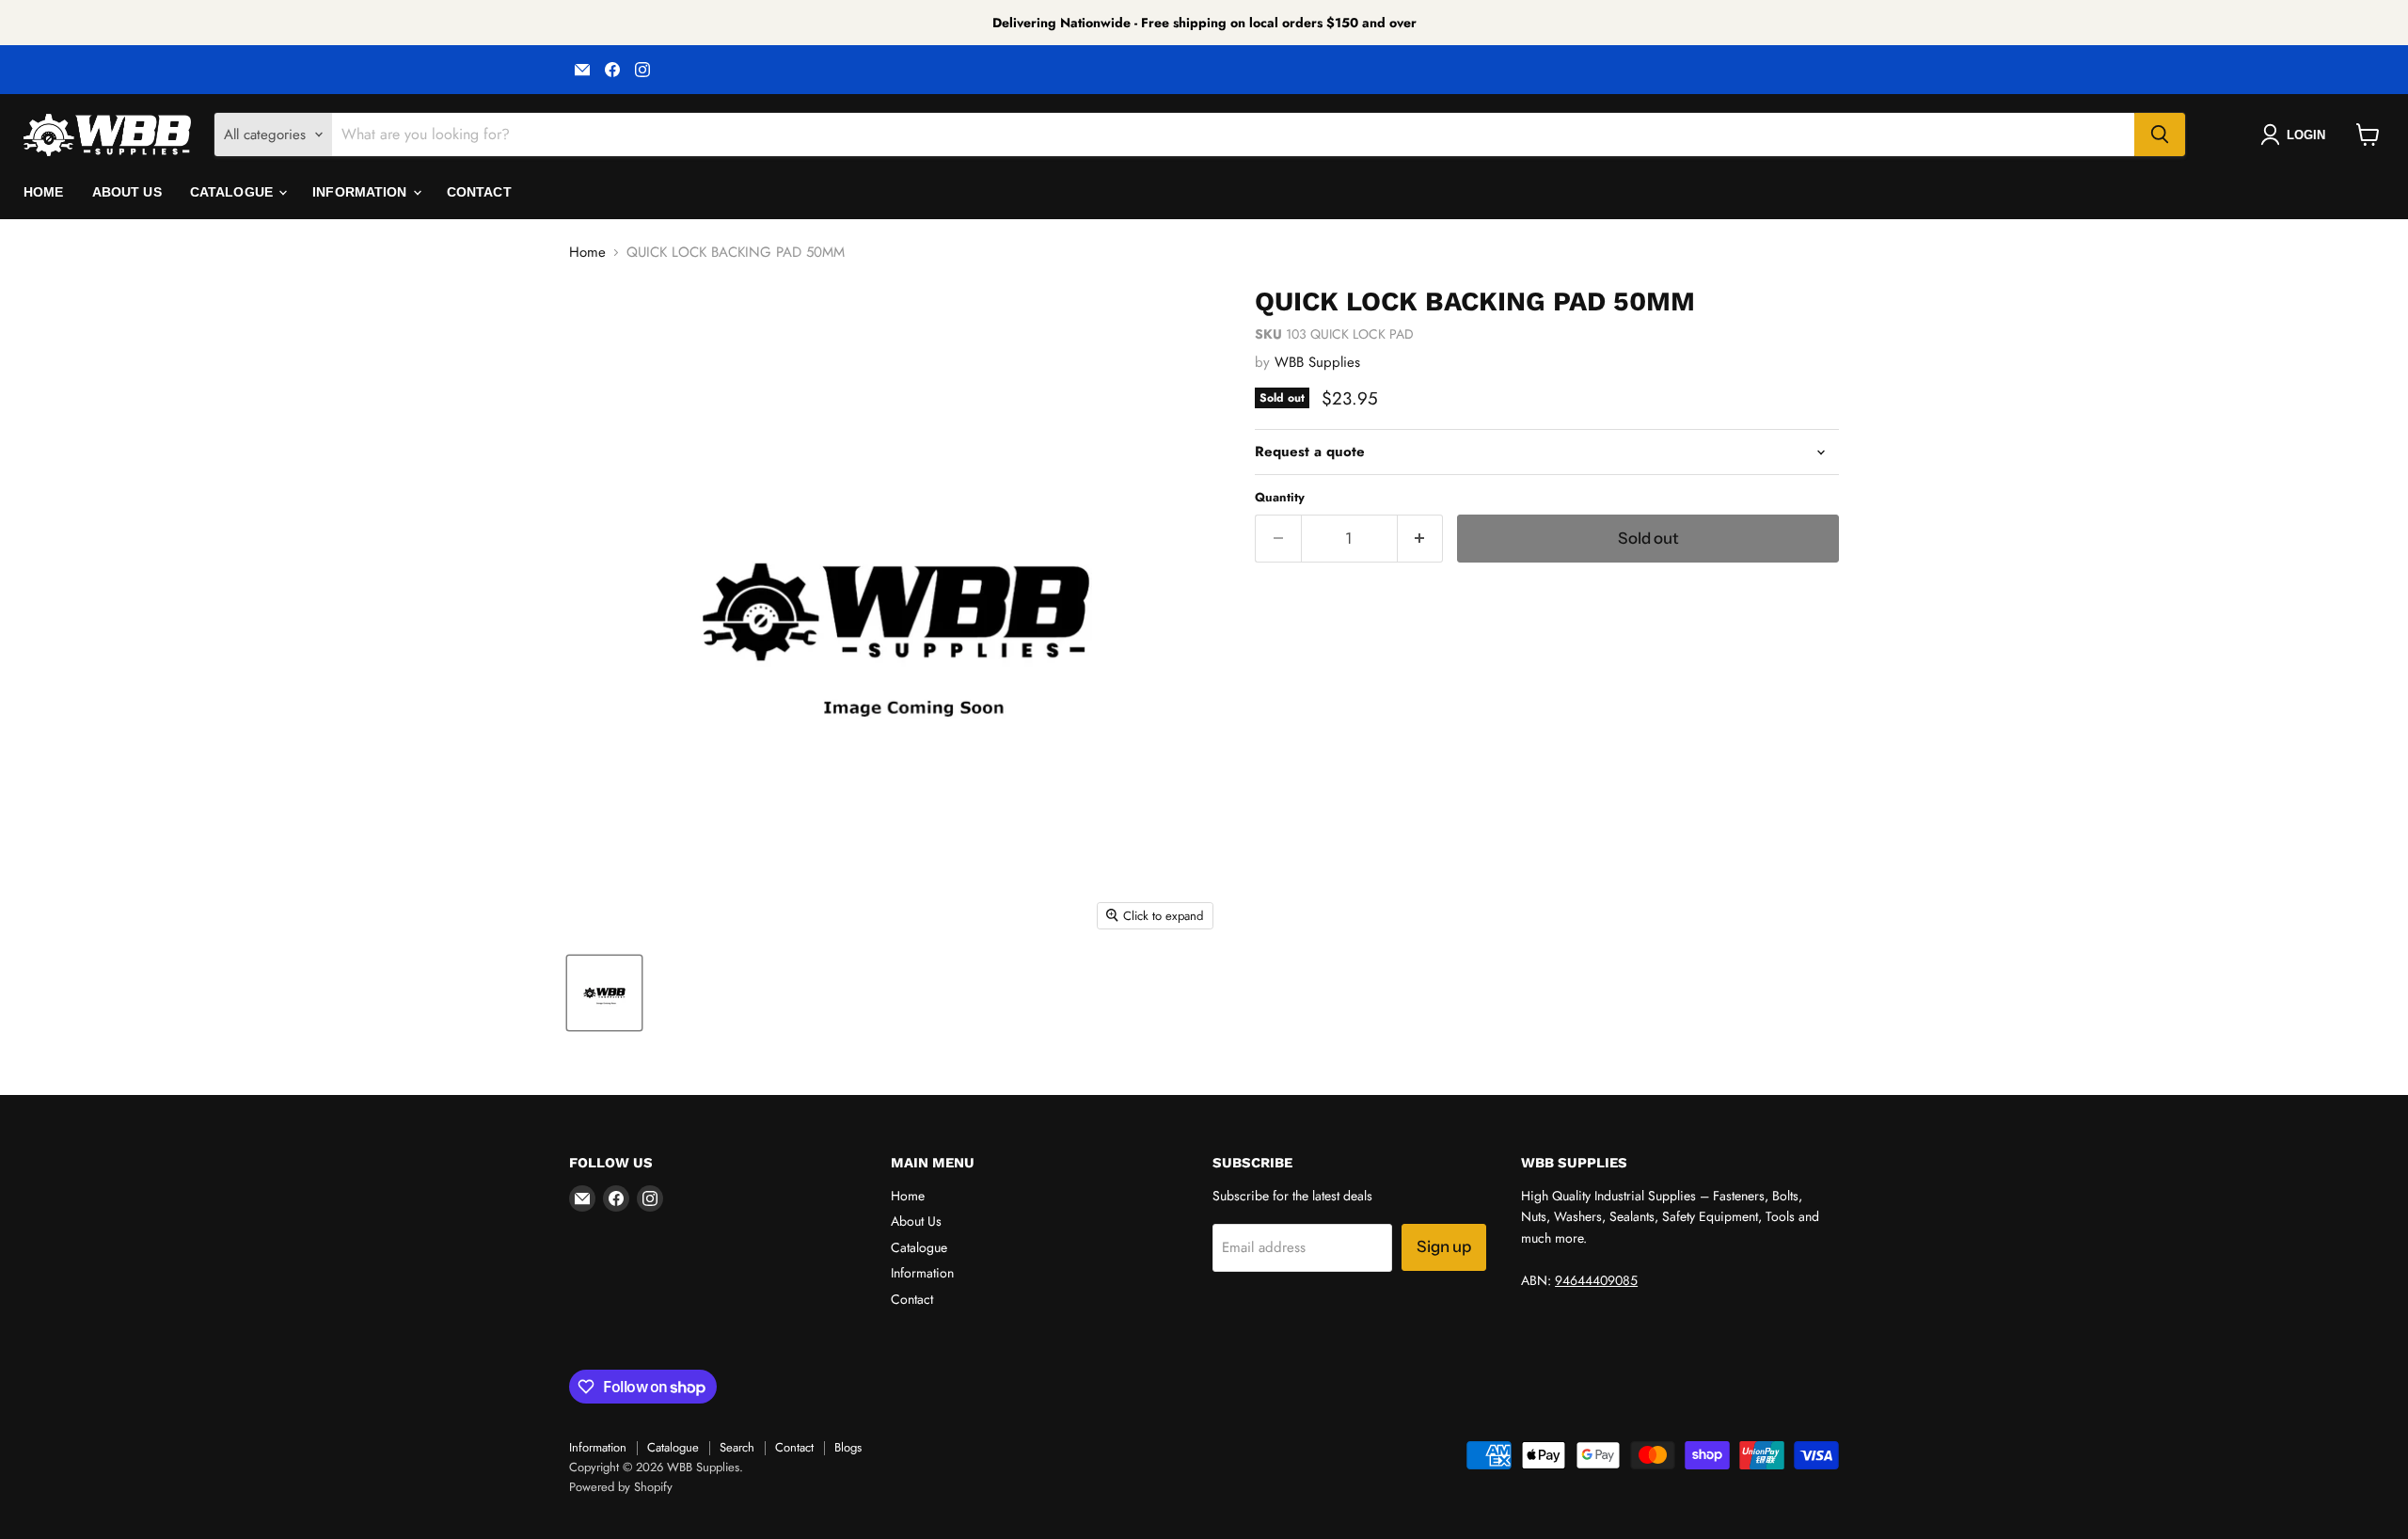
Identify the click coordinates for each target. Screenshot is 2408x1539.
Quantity (1280, 497)
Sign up (1444, 1246)
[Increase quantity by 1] (1421, 539)
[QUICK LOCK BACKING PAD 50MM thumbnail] (604, 993)
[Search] (2160, 135)
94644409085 (1596, 1280)
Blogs (848, 1447)
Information (362, 192)
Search (737, 1447)
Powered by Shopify (621, 1487)
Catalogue (233, 192)
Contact (479, 192)
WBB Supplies (1317, 362)
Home (44, 192)
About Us (127, 192)
